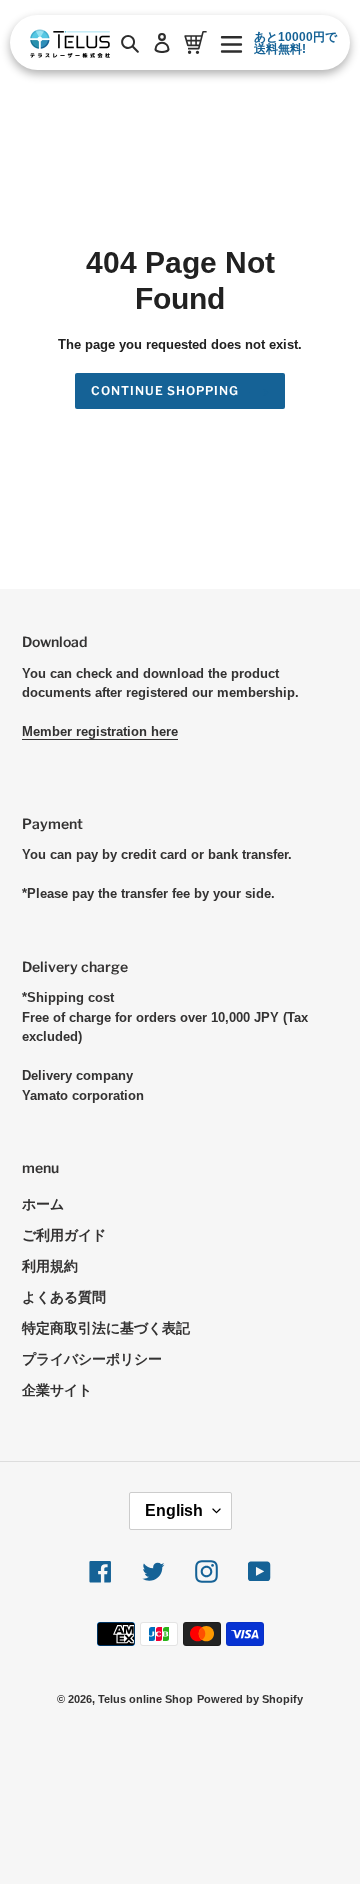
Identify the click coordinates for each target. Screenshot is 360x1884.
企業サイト (57, 1390)
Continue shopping (165, 390)
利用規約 (50, 1266)
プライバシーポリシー (92, 1359)
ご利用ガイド (64, 1235)
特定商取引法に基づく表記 (106, 1328)
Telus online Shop (145, 1699)
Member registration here (100, 731)
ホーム (43, 1204)
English (174, 1510)
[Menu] (231, 42)
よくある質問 (64, 1297)
